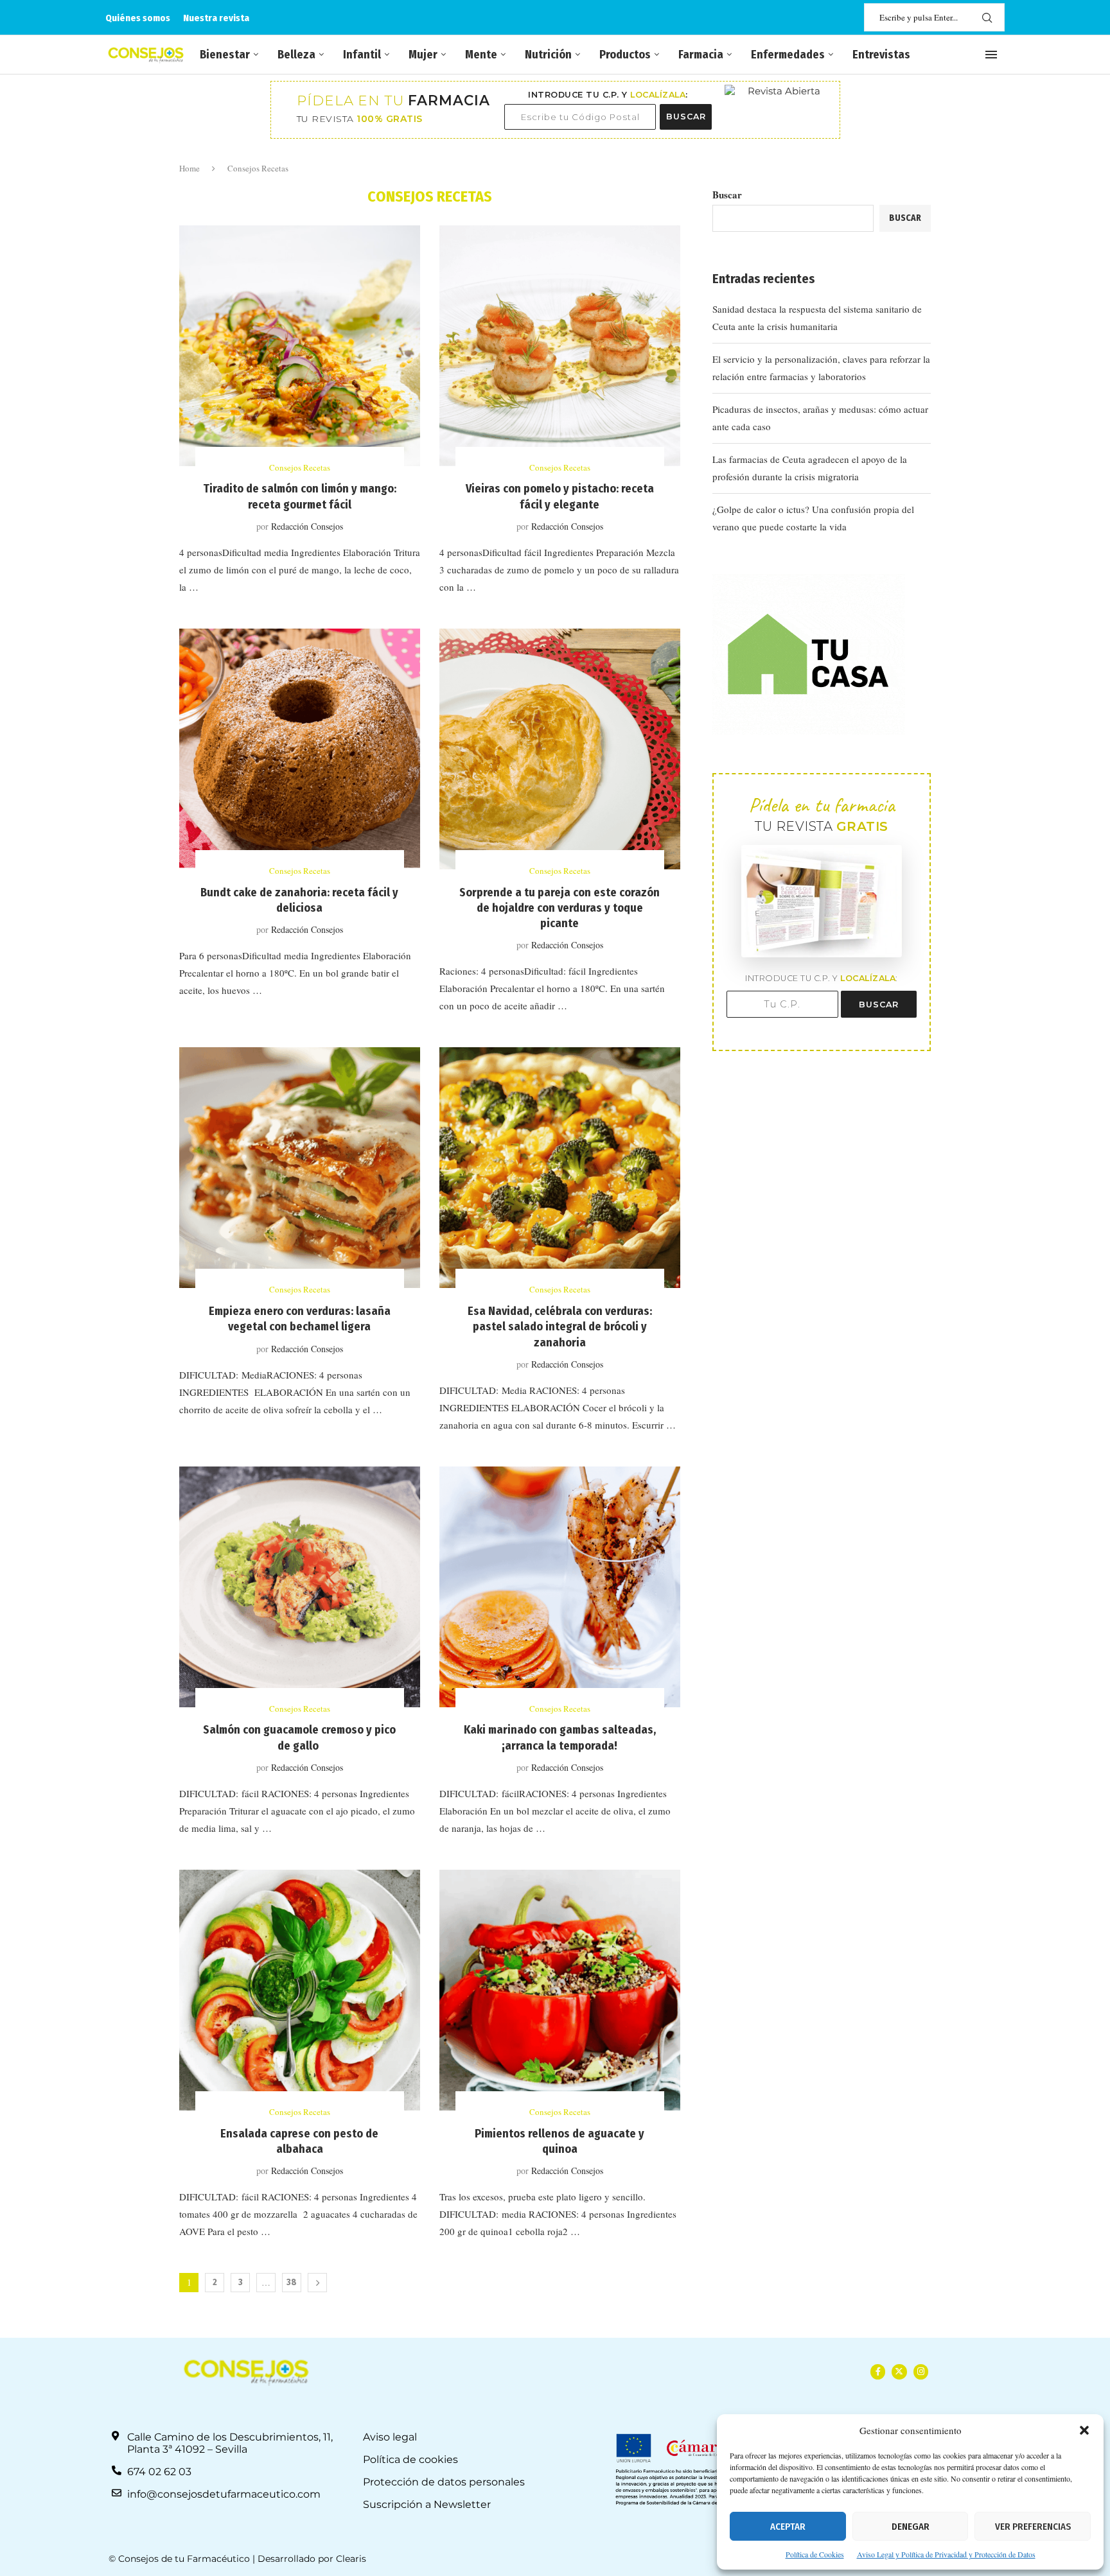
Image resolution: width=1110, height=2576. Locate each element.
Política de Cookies (815, 2554)
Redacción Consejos (307, 526)
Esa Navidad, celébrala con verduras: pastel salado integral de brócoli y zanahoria (560, 1327)
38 (292, 2282)
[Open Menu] (991, 55)
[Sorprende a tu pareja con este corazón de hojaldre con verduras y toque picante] (560, 749)
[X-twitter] (899, 2371)
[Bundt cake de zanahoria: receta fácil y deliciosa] (300, 749)
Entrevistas (881, 55)
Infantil (362, 55)
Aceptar (788, 2527)
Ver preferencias (1033, 2527)
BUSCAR (686, 117)
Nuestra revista (216, 18)
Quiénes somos (138, 18)
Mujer (423, 55)
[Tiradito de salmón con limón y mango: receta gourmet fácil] (300, 346)
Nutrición (548, 55)
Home (189, 168)
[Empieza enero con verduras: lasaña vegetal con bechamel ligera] (300, 1168)
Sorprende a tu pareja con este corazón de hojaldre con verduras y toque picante (559, 908)
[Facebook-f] (878, 2371)
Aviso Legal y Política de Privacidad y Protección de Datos (946, 2554)
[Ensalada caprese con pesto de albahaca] (300, 1990)
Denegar (911, 2527)
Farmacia (701, 55)
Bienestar (225, 55)
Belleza (296, 55)
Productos (625, 55)
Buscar (727, 195)
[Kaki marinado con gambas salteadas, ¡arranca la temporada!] (560, 1587)
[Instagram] (921, 2371)
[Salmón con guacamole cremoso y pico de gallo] (300, 1587)
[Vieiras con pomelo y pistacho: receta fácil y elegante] (560, 346)
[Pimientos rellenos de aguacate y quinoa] (560, 1990)
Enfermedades (788, 55)
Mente (481, 55)
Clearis (351, 2559)
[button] (1084, 2430)
